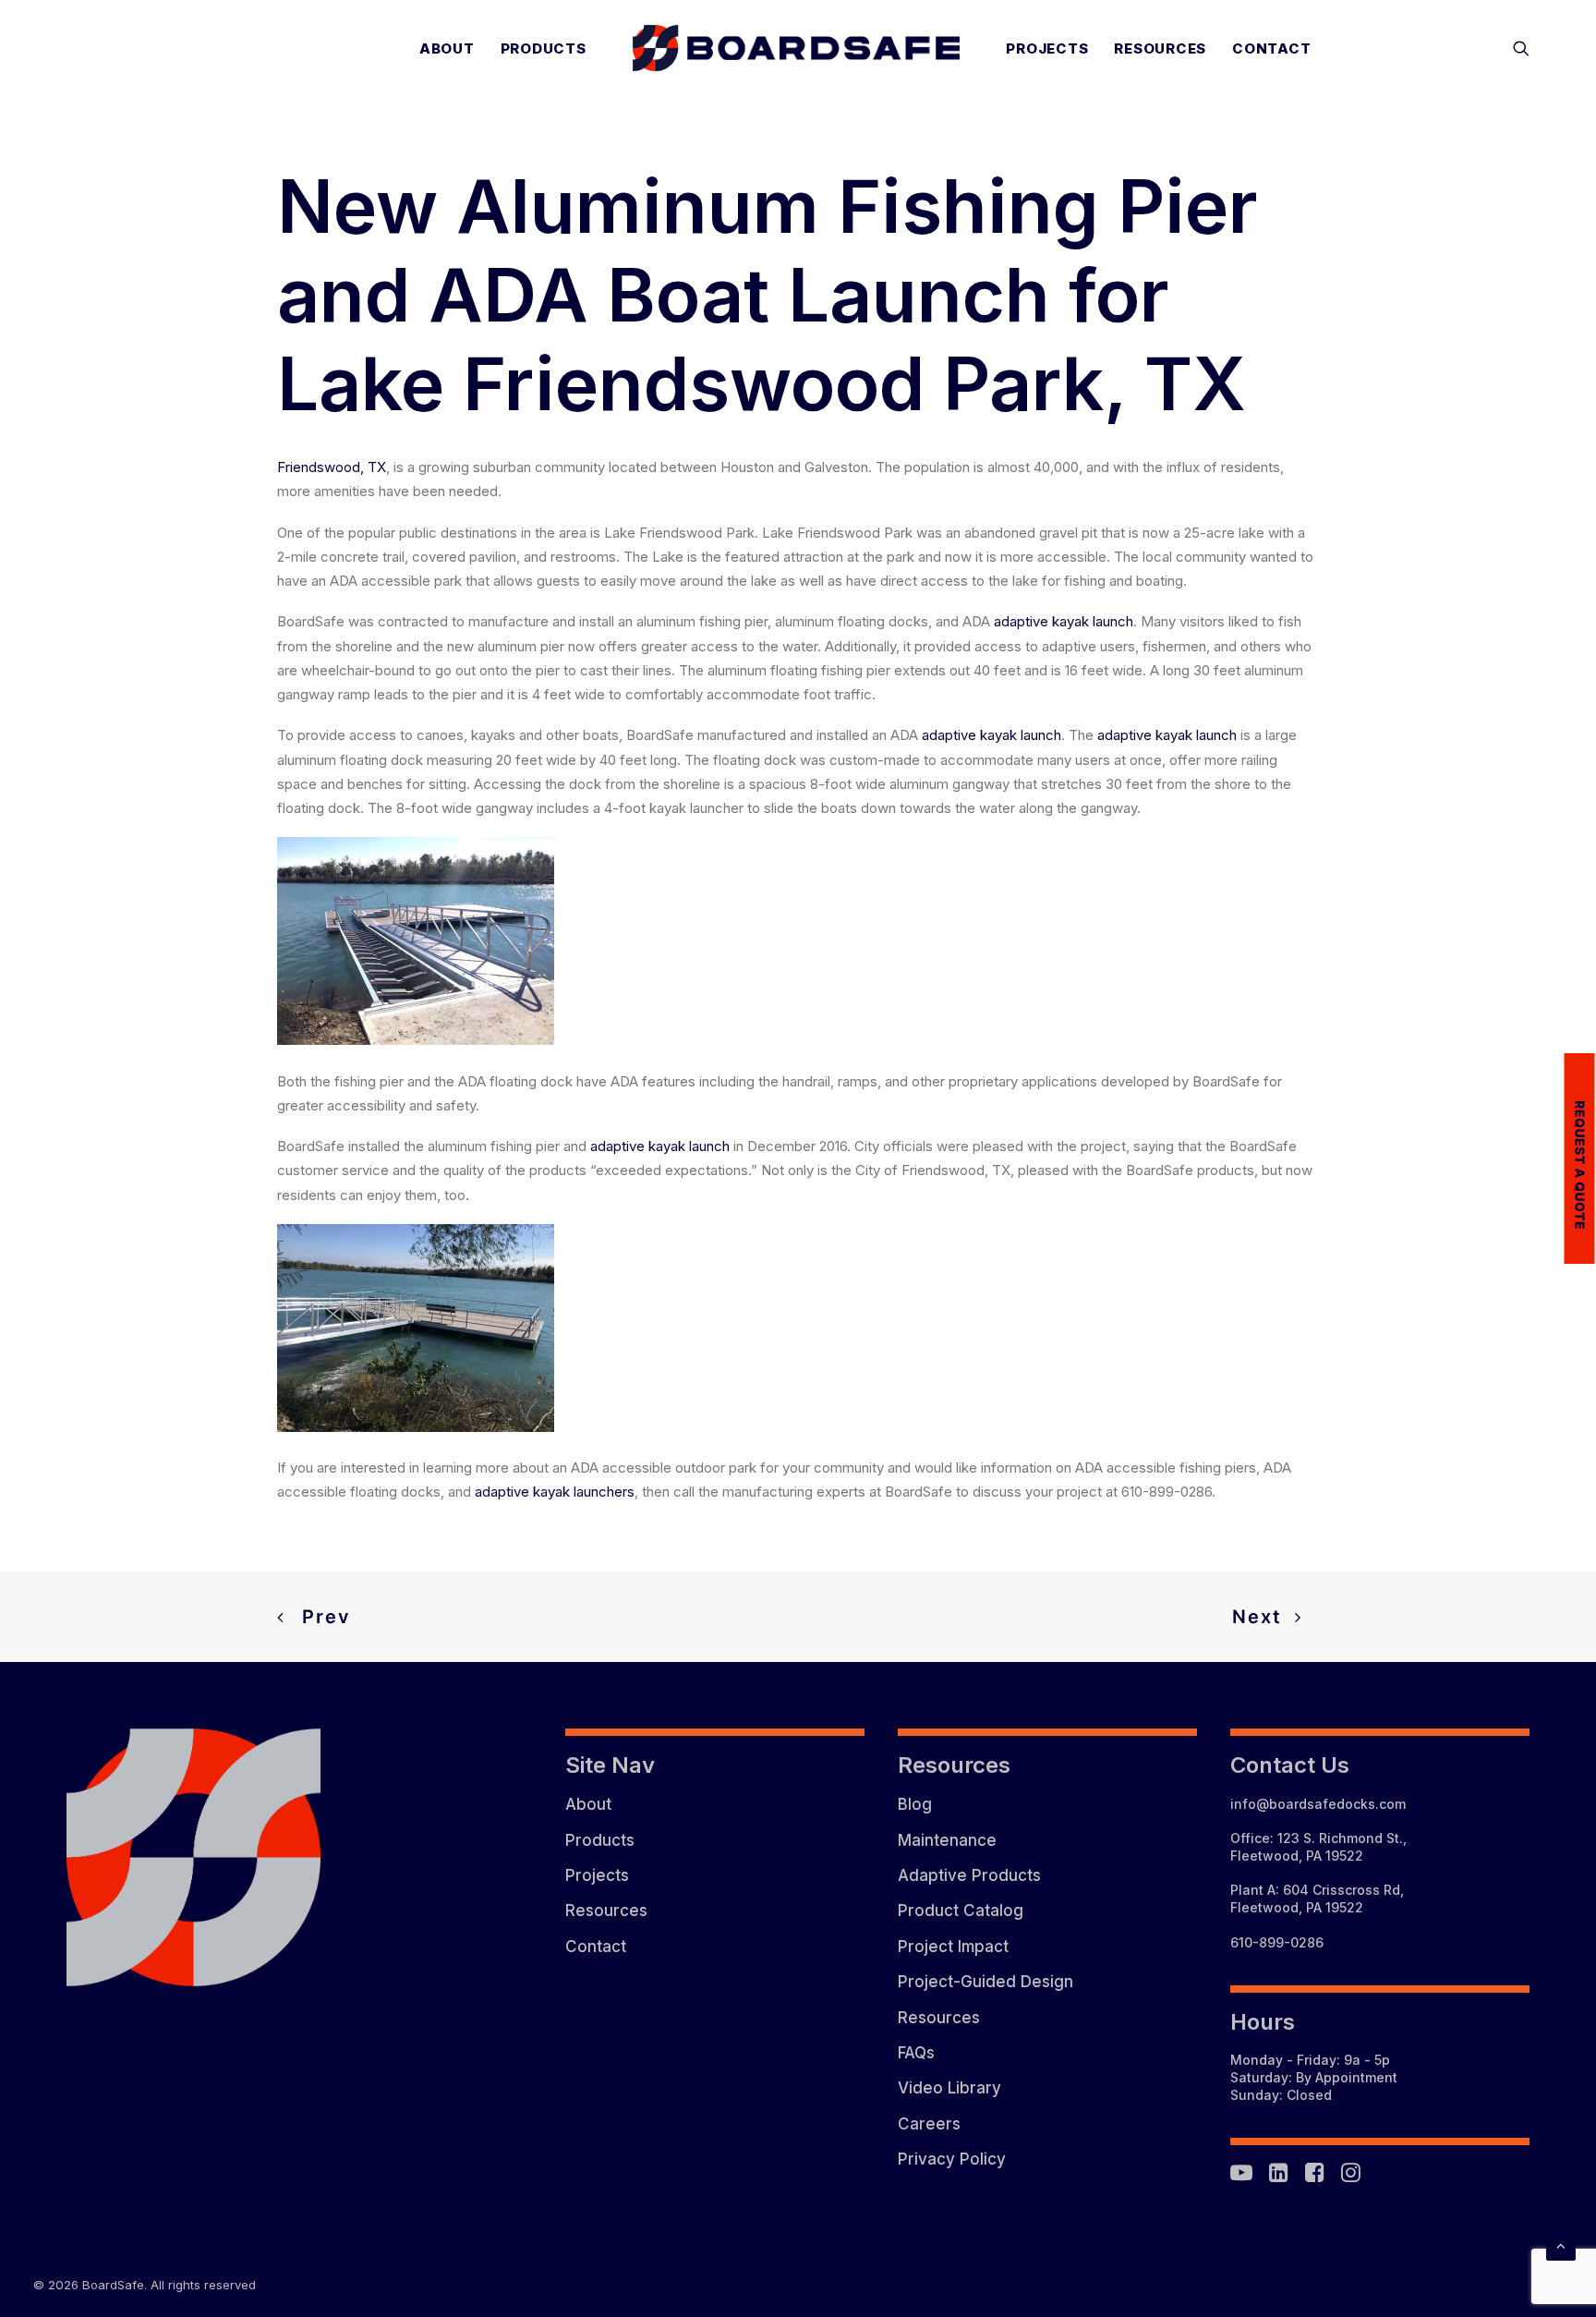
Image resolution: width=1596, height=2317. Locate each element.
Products (544, 49)
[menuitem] (447, 48)
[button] (1521, 48)
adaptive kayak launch (1064, 621)
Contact (1271, 49)
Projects (1047, 49)
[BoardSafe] (797, 48)
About (447, 49)
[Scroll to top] (1561, 2244)
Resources (1160, 49)
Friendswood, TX (332, 467)
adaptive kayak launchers (555, 1492)
